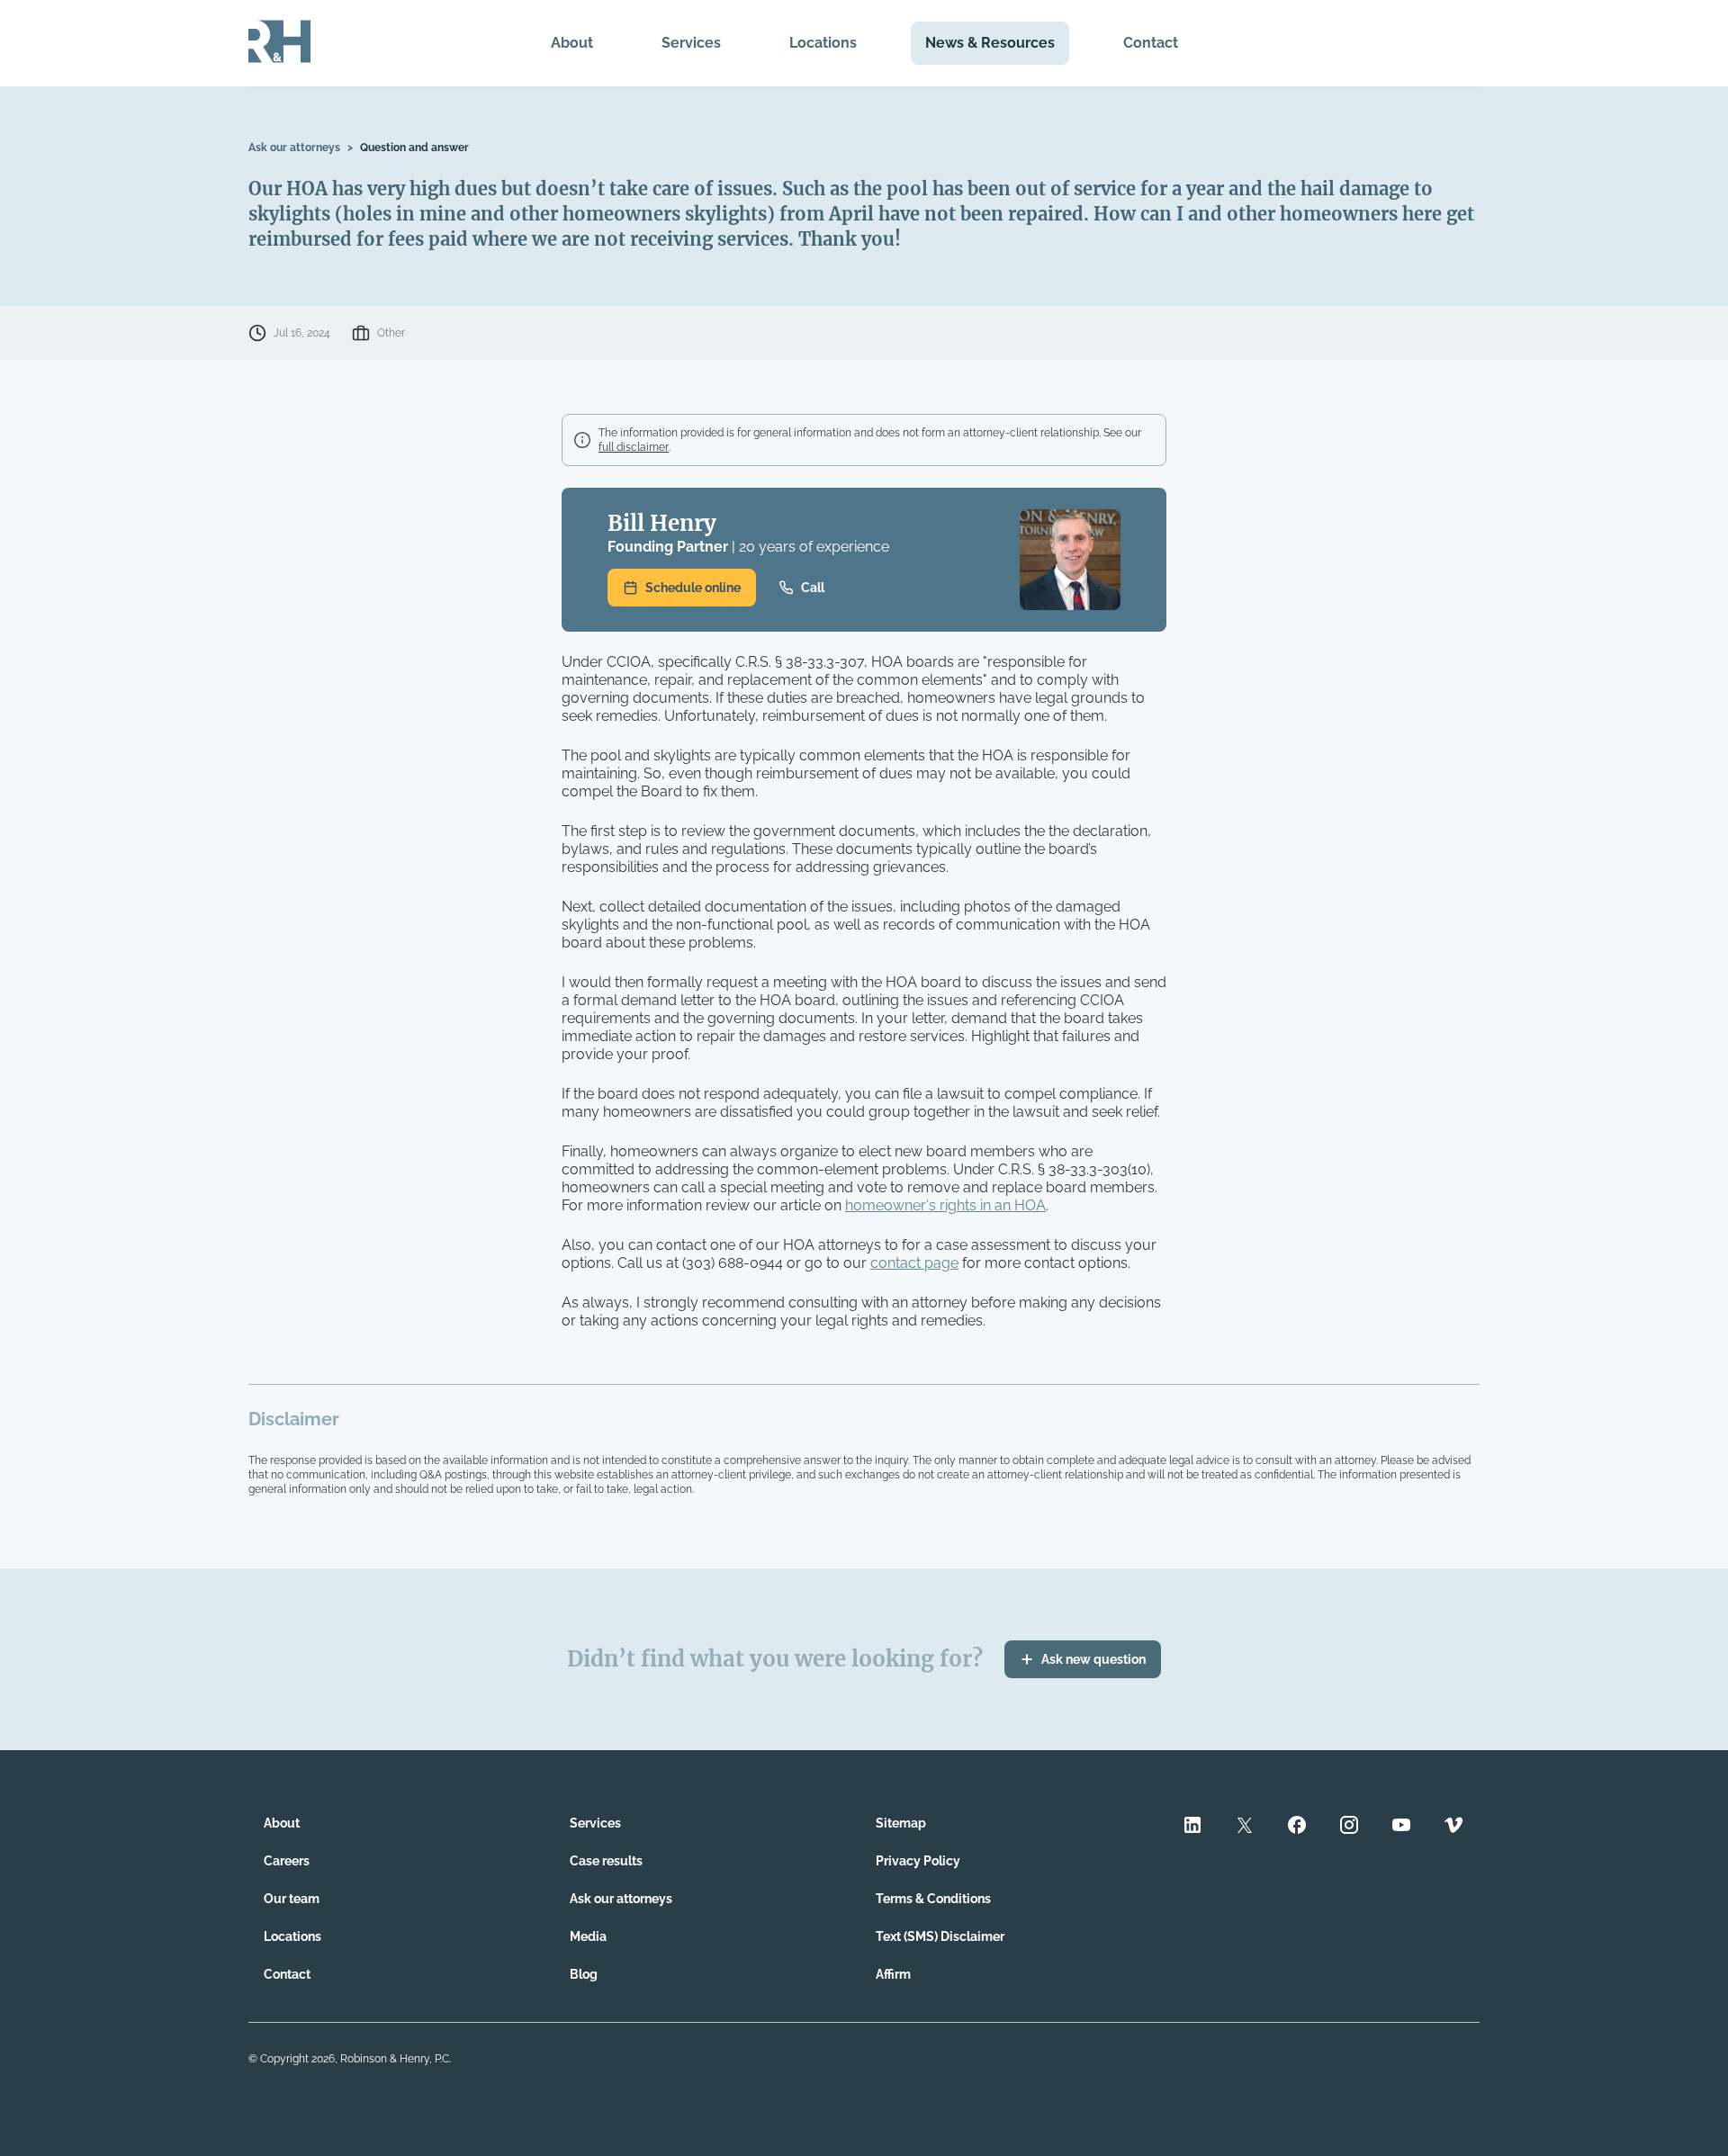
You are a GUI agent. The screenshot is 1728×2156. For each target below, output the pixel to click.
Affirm (893, 1974)
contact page (914, 1263)
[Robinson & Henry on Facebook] (1297, 1827)
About (572, 43)
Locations (823, 43)
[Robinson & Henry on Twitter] (1245, 1827)
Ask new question (1093, 1659)
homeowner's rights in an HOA (945, 1205)
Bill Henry (662, 523)
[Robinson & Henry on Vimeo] (1453, 1827)
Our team (292, 1899)
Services (691, 43)
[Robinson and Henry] (279, 43)
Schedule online (693, 588)
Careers (287, 1861)
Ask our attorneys (294, 148)
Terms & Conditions (933, 1899)
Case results (606, 1861)
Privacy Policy (918, 1861)
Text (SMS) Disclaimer (940, 1936)
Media (588, 1936)
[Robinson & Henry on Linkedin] (1192, 1827)
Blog (584, 1974)
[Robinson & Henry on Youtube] (1401, 1827)
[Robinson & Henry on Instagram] (1349, 1827)
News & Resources (990, 43)
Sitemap (901, 1823)
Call (813, 588)
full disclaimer (634, 447)
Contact (1151, 43)
